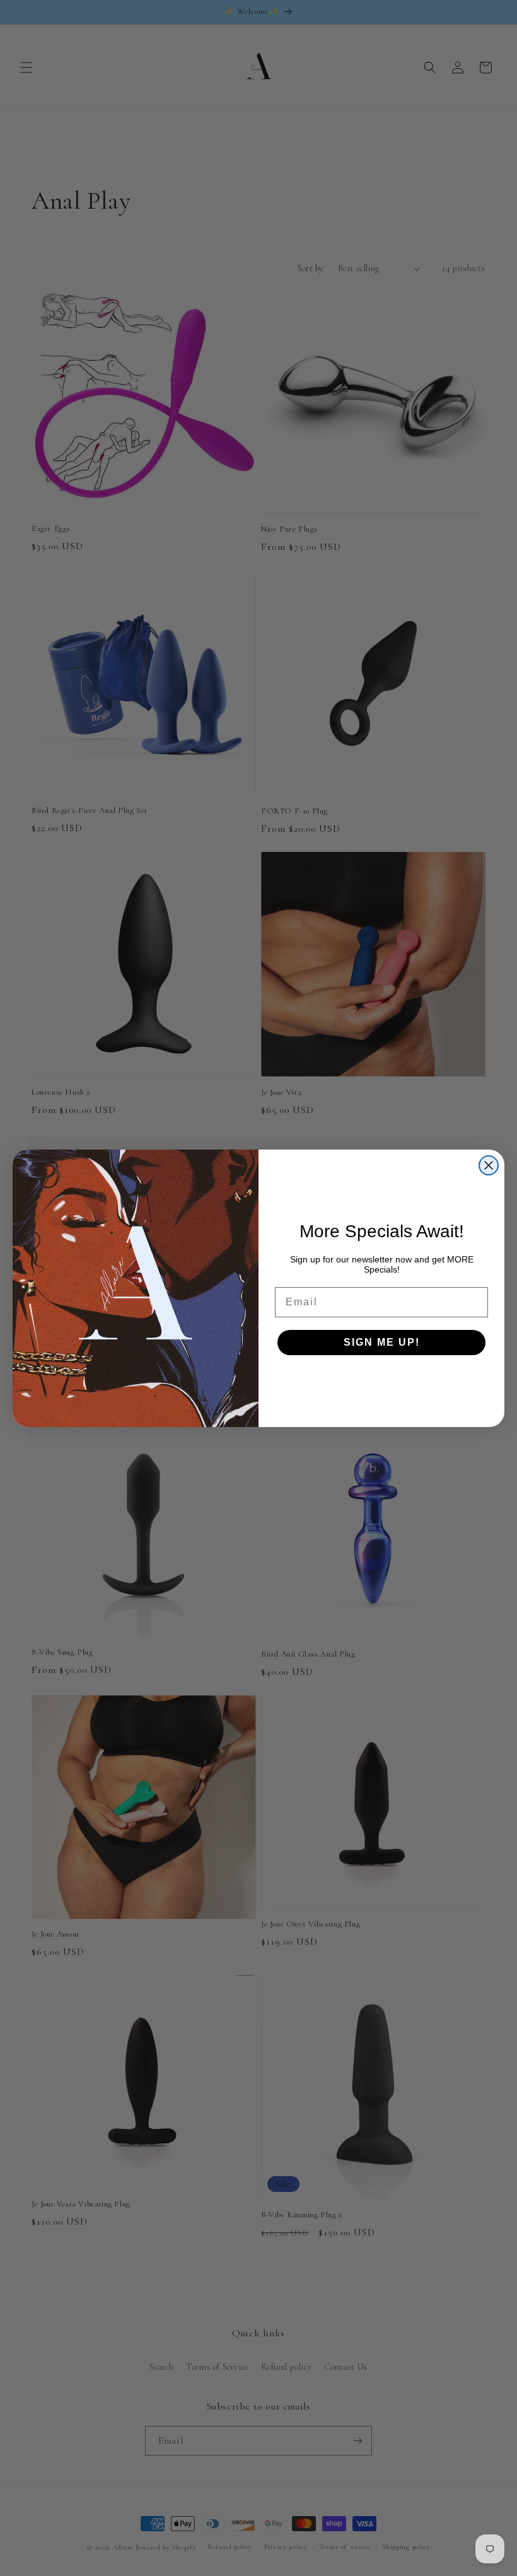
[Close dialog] (489, 1165)
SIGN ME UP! (382, 1342)
